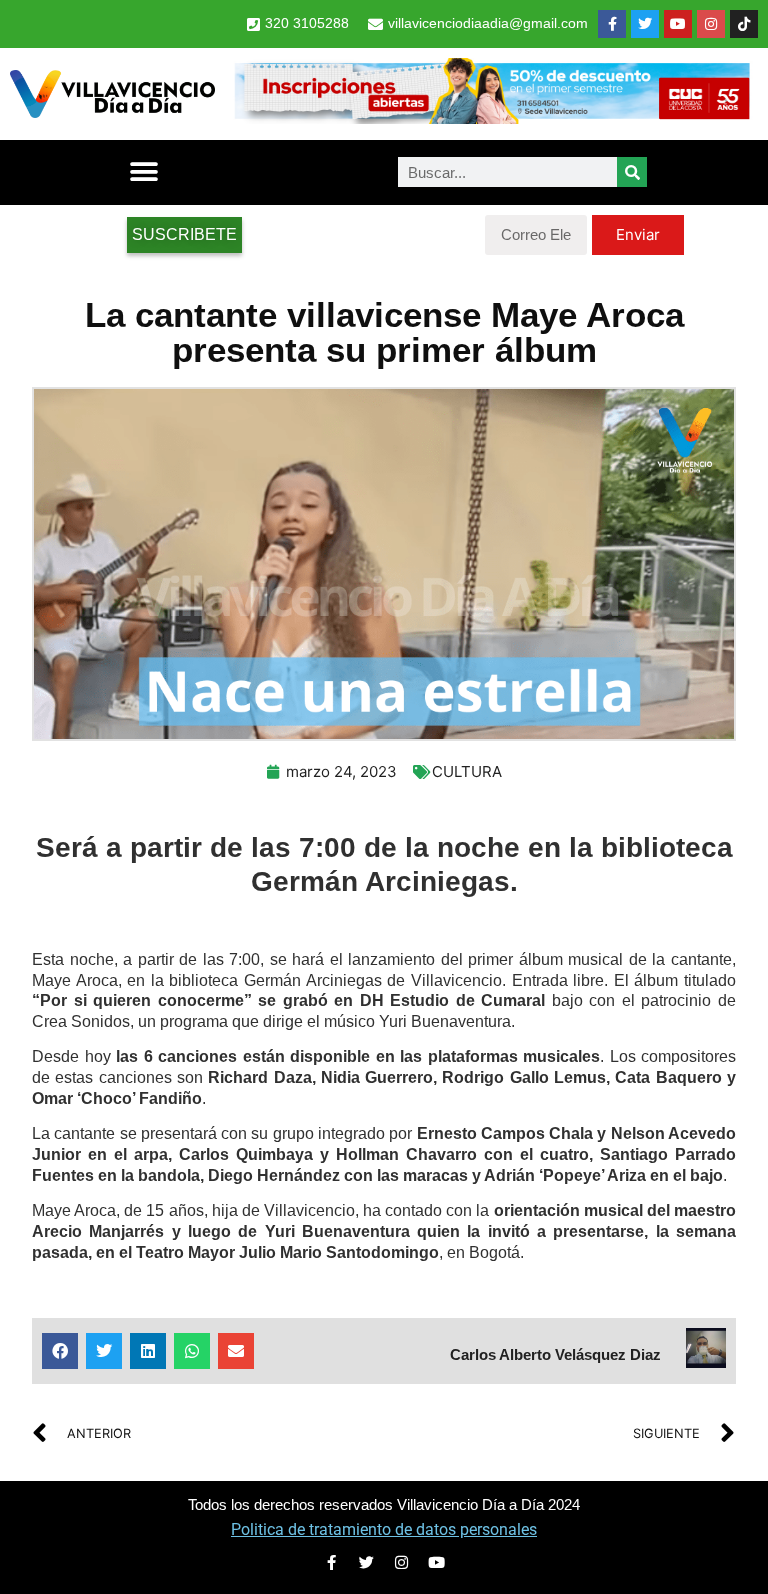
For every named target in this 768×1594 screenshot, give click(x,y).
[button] (143, 172)
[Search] (632, 172)
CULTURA (467, 771)
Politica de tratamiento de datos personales (384, 1529)
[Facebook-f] (612, 24)
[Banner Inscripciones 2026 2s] (491, 118)
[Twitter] (645, 24)
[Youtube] (678, 24)
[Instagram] (711, 24)
